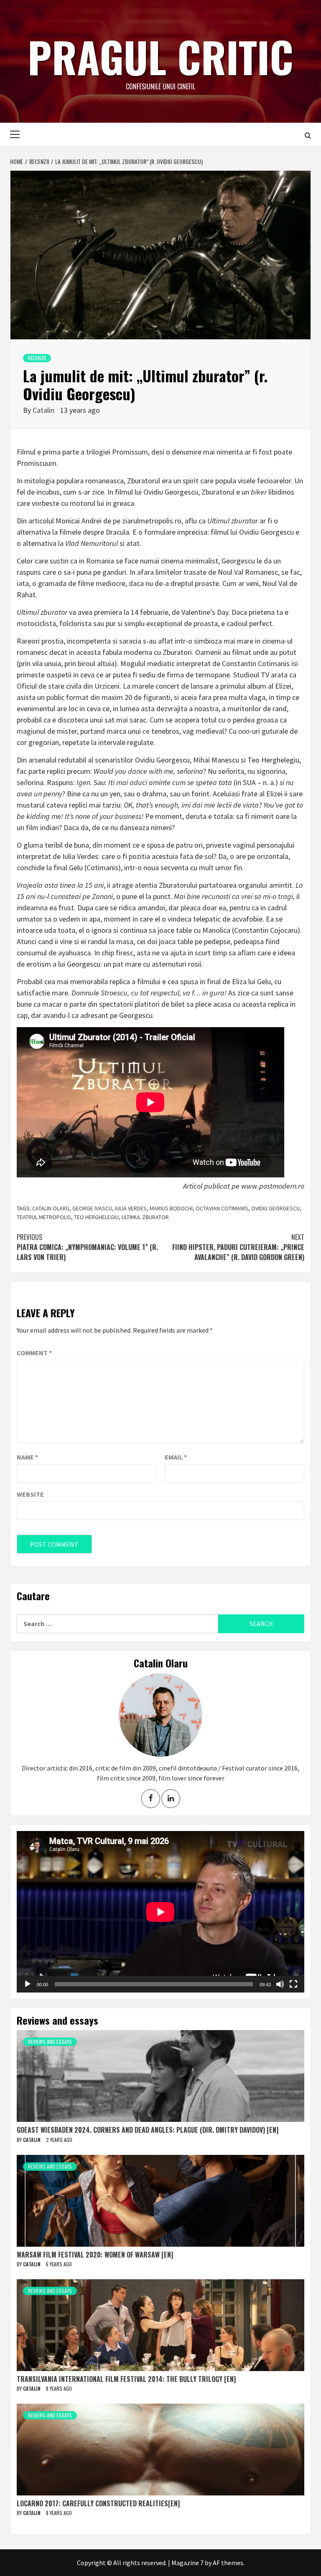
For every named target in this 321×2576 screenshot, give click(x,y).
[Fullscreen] (293, 1984)
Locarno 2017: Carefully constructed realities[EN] (98, 2503)
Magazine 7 (187, 2563)
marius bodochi (171, 1208)
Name (27, 1457)
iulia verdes (131, 1208)
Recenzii (37, 358)
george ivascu (92, 1208)
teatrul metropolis (44, 1217)
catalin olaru (51, 1208)
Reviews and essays (50, 2042)
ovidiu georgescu (275, 1208)
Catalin (44, 410)
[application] (160, 1912)
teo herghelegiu (96, 1217)
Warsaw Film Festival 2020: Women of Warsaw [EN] (95, 2255)
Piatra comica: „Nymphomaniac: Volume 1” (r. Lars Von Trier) (87, 1247)
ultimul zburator (145, 1217)
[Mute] (280, 1984)
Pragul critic (160, 56)
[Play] (28, 1984)
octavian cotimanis (222, 1208)
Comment (34, 1353)
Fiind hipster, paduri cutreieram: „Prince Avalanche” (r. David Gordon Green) (238, 1247)
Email (176, 1457)
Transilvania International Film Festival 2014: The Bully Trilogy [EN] (126, 2379)
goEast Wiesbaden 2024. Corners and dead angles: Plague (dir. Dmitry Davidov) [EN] (148, 2130)
